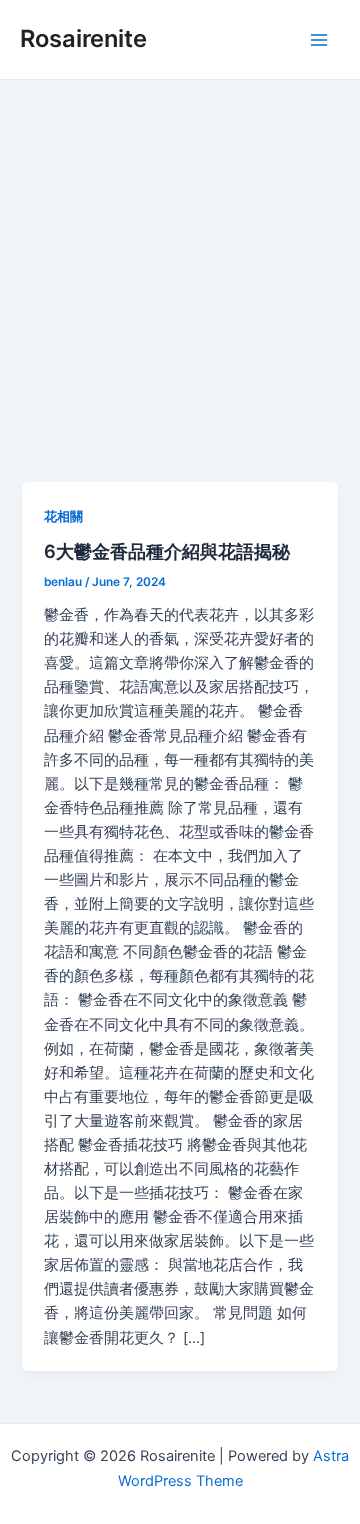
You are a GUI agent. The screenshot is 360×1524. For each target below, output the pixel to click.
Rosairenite (83, 38)
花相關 (63, 516)
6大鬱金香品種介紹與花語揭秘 (167, 551)
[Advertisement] (180, 270)
